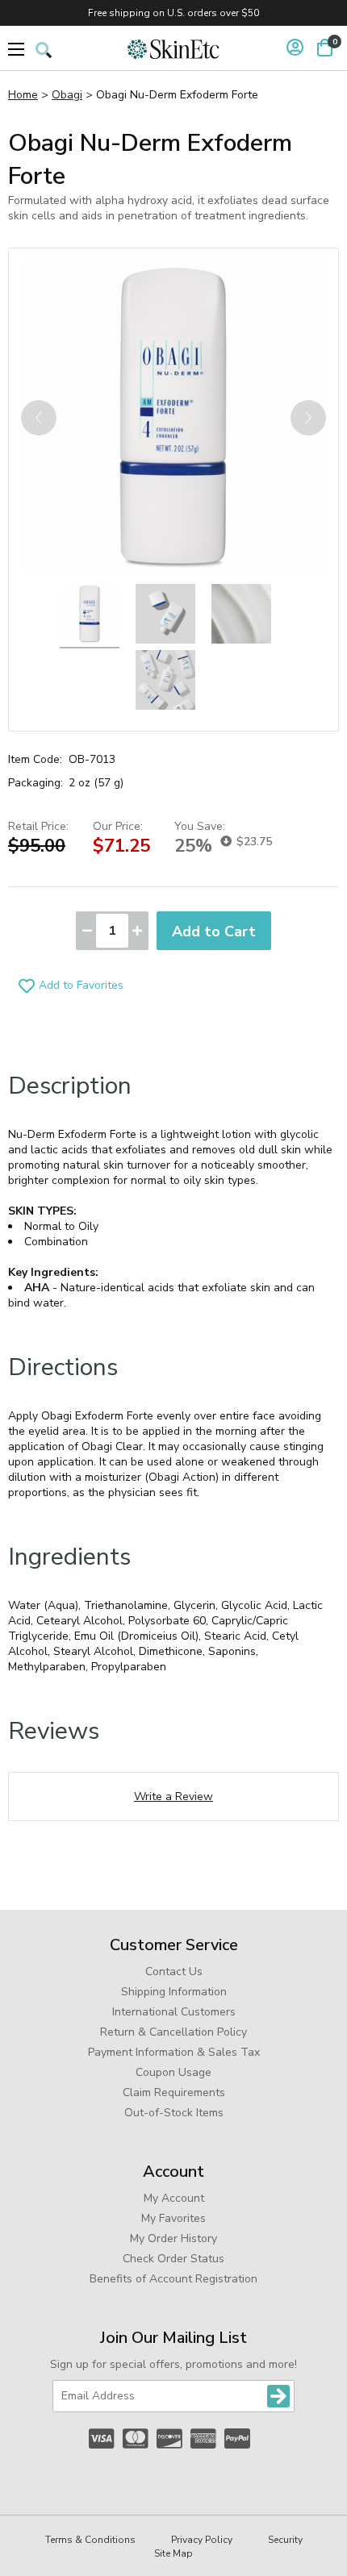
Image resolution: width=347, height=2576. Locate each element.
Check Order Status (173, 2259)
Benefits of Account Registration (173, 2279)
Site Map (173, 2553)
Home (23, 95)
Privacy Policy (202, 2540)
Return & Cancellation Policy (173, 2032)
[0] (325, 48)
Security (285, 2540)
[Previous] (39, 418)
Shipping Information (174, 1992)
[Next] (308, 418)
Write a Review (173, 1797)
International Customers (174, 2012)
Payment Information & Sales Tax (174, 2052)
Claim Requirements (174, 2092)
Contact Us (174, 1972)
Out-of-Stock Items (174, 2113)
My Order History (173, 2238)
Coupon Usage (173, 2072)
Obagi (67, 95)
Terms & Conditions (90, 2540)
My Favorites (173, 2218)
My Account (174, 2198)
